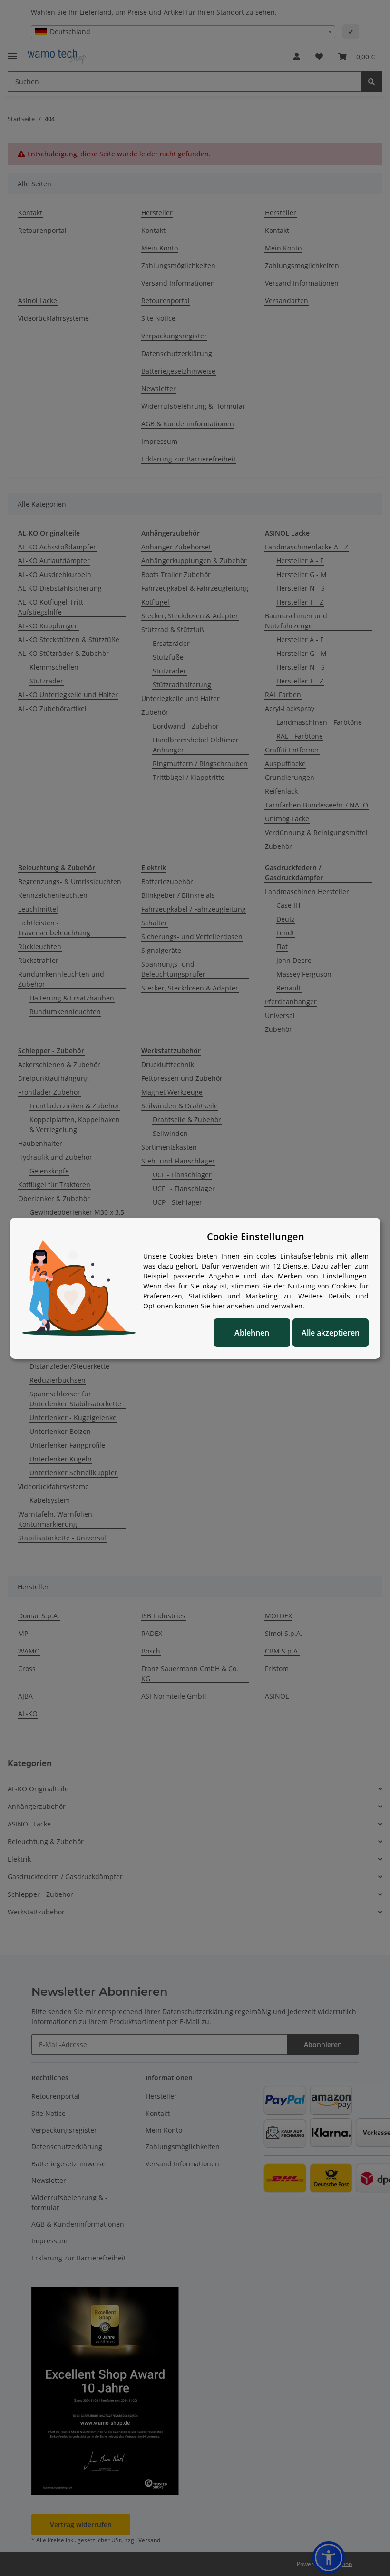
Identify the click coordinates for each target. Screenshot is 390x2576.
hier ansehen (233, 1306)
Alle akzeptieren (331, 1333)
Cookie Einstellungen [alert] (256, 1236)
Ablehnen (252, 1333)
